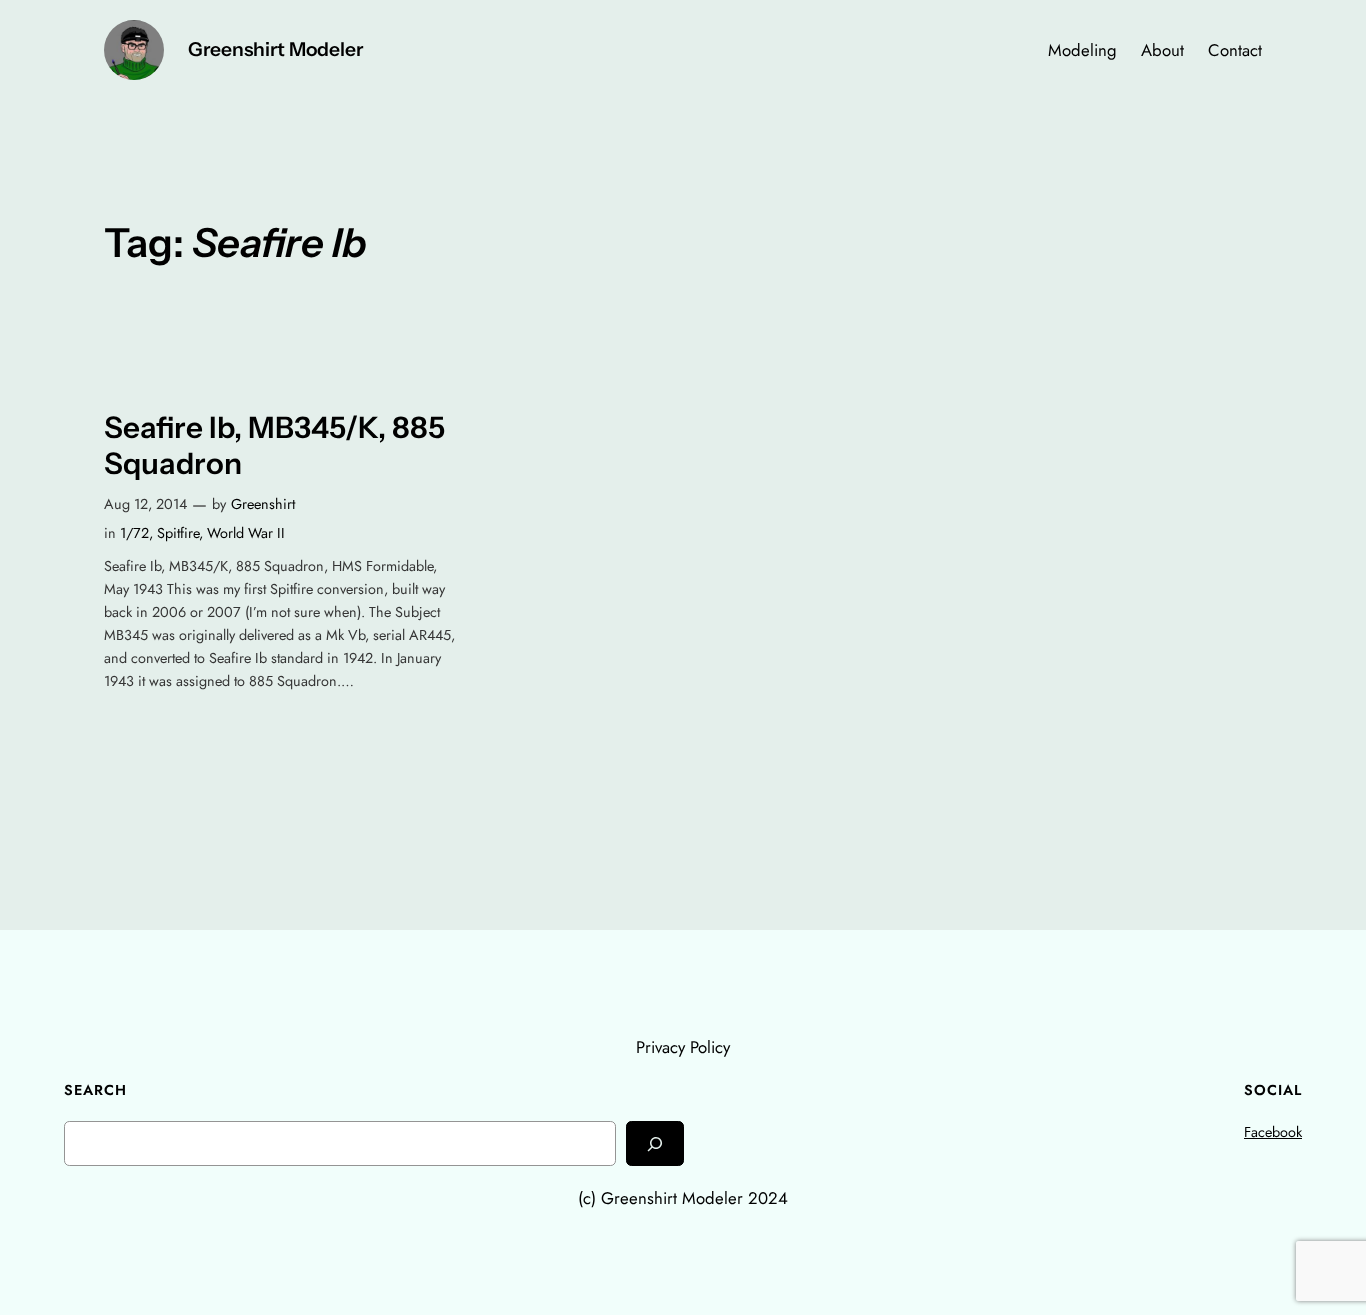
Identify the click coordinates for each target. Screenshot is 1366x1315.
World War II (246, 533)
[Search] (655, 1143)
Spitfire (178, 533)
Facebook (1273, 1132)
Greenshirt (263, 504)
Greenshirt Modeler (275, 49)
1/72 (134, 533)
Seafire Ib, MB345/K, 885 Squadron (274, 445)
